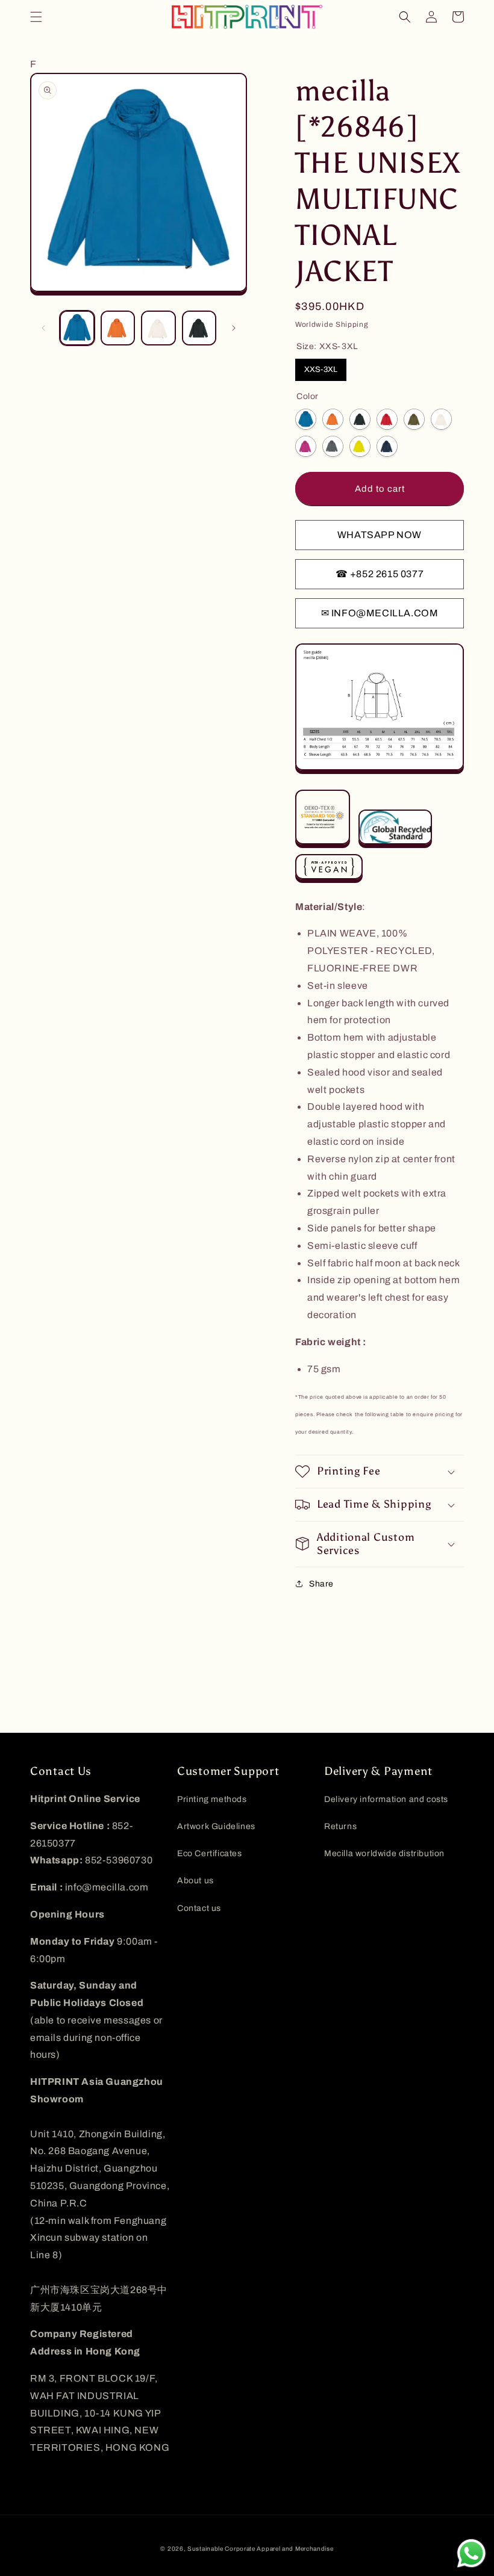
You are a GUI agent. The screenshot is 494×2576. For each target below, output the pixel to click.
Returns (340, 1826)
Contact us (199, 1908)
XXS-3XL (321, 370)
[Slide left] (43, 328)
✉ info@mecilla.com (380, 613)
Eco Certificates (210, 1853)
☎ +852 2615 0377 (380, 574)
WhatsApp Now (380, 535)
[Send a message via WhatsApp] (471, 2553)
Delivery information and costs (386, 1799)
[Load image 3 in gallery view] (158, 328)
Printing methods (212, 1799)
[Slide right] (234, 328)
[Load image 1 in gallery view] (77, 328)
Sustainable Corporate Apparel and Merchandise (261, 2549)
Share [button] (321, 1584)
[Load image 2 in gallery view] (118, 328)
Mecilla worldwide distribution (384, 1853)
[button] (36, 17)
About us (195, 1881)
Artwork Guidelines (216, 1826)
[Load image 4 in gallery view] (199, 328)
